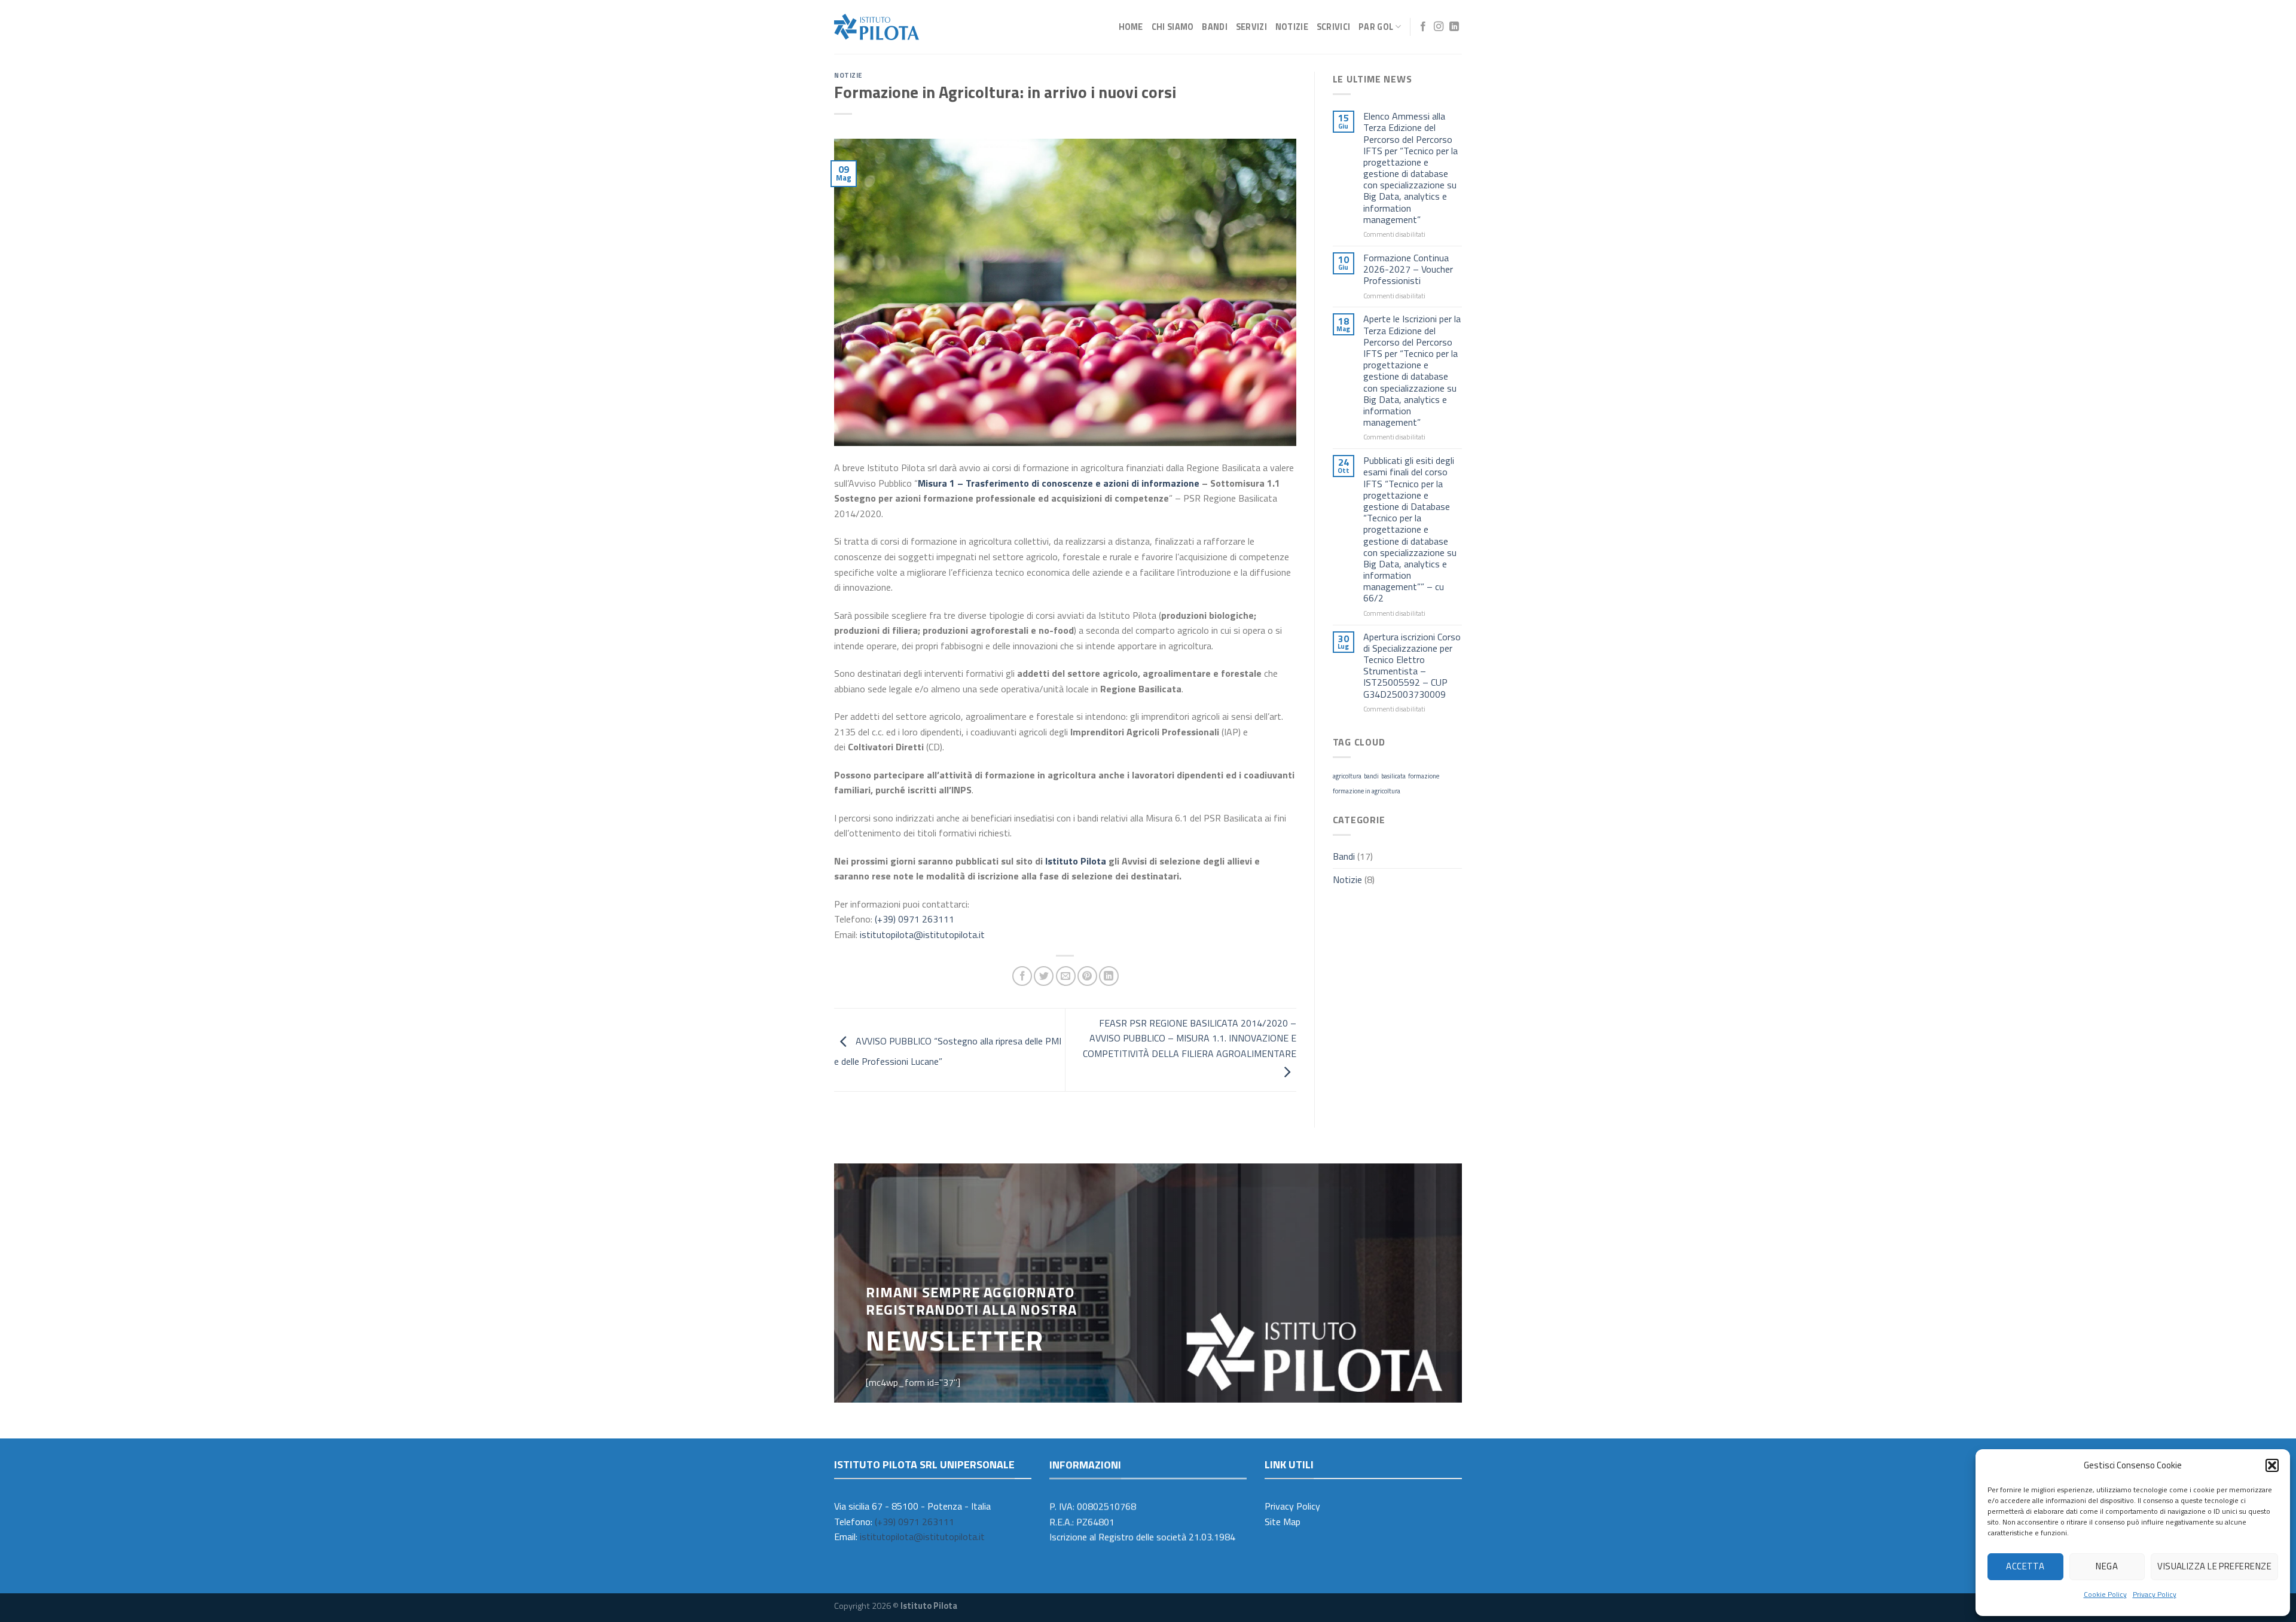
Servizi (1251, 27)
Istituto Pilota (1076, 861)
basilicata (1393, 776)
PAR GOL (1376, 27)
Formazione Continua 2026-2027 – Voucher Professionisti (1408, 270)
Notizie (1292, 27)
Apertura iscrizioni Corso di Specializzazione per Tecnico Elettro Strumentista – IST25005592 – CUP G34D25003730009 (1412, 666)
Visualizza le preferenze (2214, 1566)
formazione (1424, 776)
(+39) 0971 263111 (915, 919)
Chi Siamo (1173, 27)
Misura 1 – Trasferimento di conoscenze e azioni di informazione (1059, 483)
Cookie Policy (2105, 1594)
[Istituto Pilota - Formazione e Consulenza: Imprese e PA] (877, 27)
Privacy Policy (2155, 1594)
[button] (2272, 1465)
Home (1131, 27)
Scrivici (1333, 27)
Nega (2107, 1566)
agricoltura (1347, 776)
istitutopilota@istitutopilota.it (922, 934)
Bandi (1214, 27)
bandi (1371, 776)
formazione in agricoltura (1367, 791)
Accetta (2025, 1566)
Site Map (1283, 1522)
